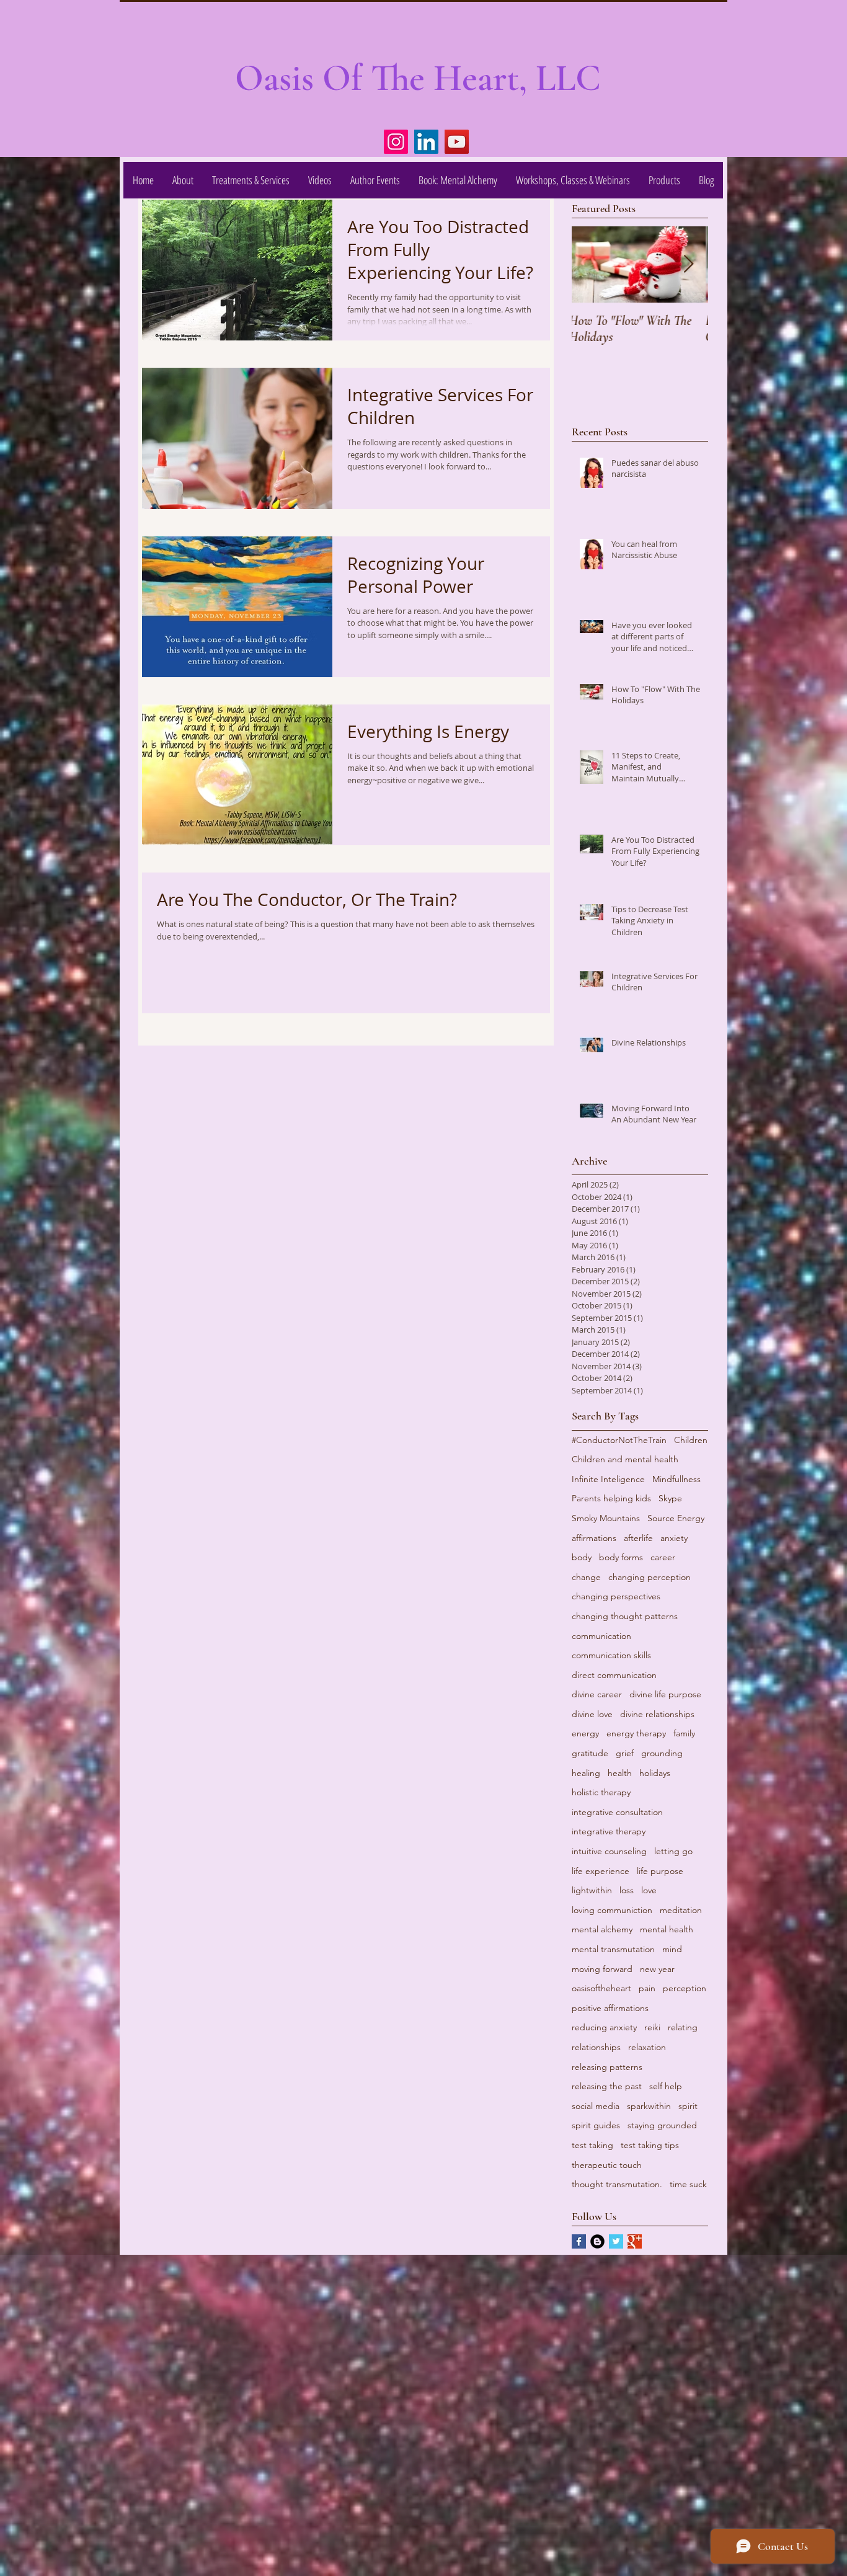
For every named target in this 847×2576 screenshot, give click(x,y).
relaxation (647, 2047)
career (663, 1557)
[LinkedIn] (426, 142)
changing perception (650, 1577)
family (684, 1733)
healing (586, 1773)
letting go (673, 1851)
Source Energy (676, 1518)
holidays (655, 1773)
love (649, 1890)
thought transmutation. (617, 2184)
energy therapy (636, 1733)
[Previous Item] (592, 264)
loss (627, 1890)
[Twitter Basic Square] (616, 2241)
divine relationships (657, 1714)
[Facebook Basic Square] (579, 2241)
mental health (667, 1929)
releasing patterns (607, 2067)
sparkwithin (649, 2106)
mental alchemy (602, 1929)
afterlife (638, 1538)
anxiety (674, 1538)
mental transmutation (613, 1949)
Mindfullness (676, 1479)
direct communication (614, 1675)
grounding (662, 1753)
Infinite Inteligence (608, 1479)
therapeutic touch (607, 2165)
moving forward (602, 1969)
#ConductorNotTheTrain (619, 1440)
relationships (596, 2047)
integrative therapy (609, 1831)
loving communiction (612, 1910)
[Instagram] (396, 142)
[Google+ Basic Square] (635, 2241)
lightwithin (592, 1890)
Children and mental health (625, 1459)
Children (691, 1440)
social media (596, 2106)
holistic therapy (601, 1792)
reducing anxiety (604, 2027)
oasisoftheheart (601, 1988)
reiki (652, 2027)
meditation (681, 1910)
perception (685, 1988)
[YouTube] (457, 142)
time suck (688, 2184)
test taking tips (650, 2145)
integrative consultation (617, 1812)
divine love (592, 1714)
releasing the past (607, 2086)
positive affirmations (610, 2008)
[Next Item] (688, 264)
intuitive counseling (609, 1851)
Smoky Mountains (606, 1518)
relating (683, 2027)
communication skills (611, 1655)
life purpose (660, 1871)
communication (601, 1636)
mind (672, 1949)
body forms (621, 1557)
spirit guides (596, 2125)
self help (666, 2086)
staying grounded (662, 2125)
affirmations (594, 1538)
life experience (601, 1871)
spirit (688, 2106)
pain (647, 1988)
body (582, 1557)
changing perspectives (616, 1596)
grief (625, 1753)
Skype (670, 1498)
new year (657, 1969)
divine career (597, 1694)
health (620, 1773)
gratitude (590, 1753)
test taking (592, 2145)
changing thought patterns (625, 1616)
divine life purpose (665, 1694)
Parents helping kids (611, 1498)
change (586, 1577)
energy (585, 1733)
